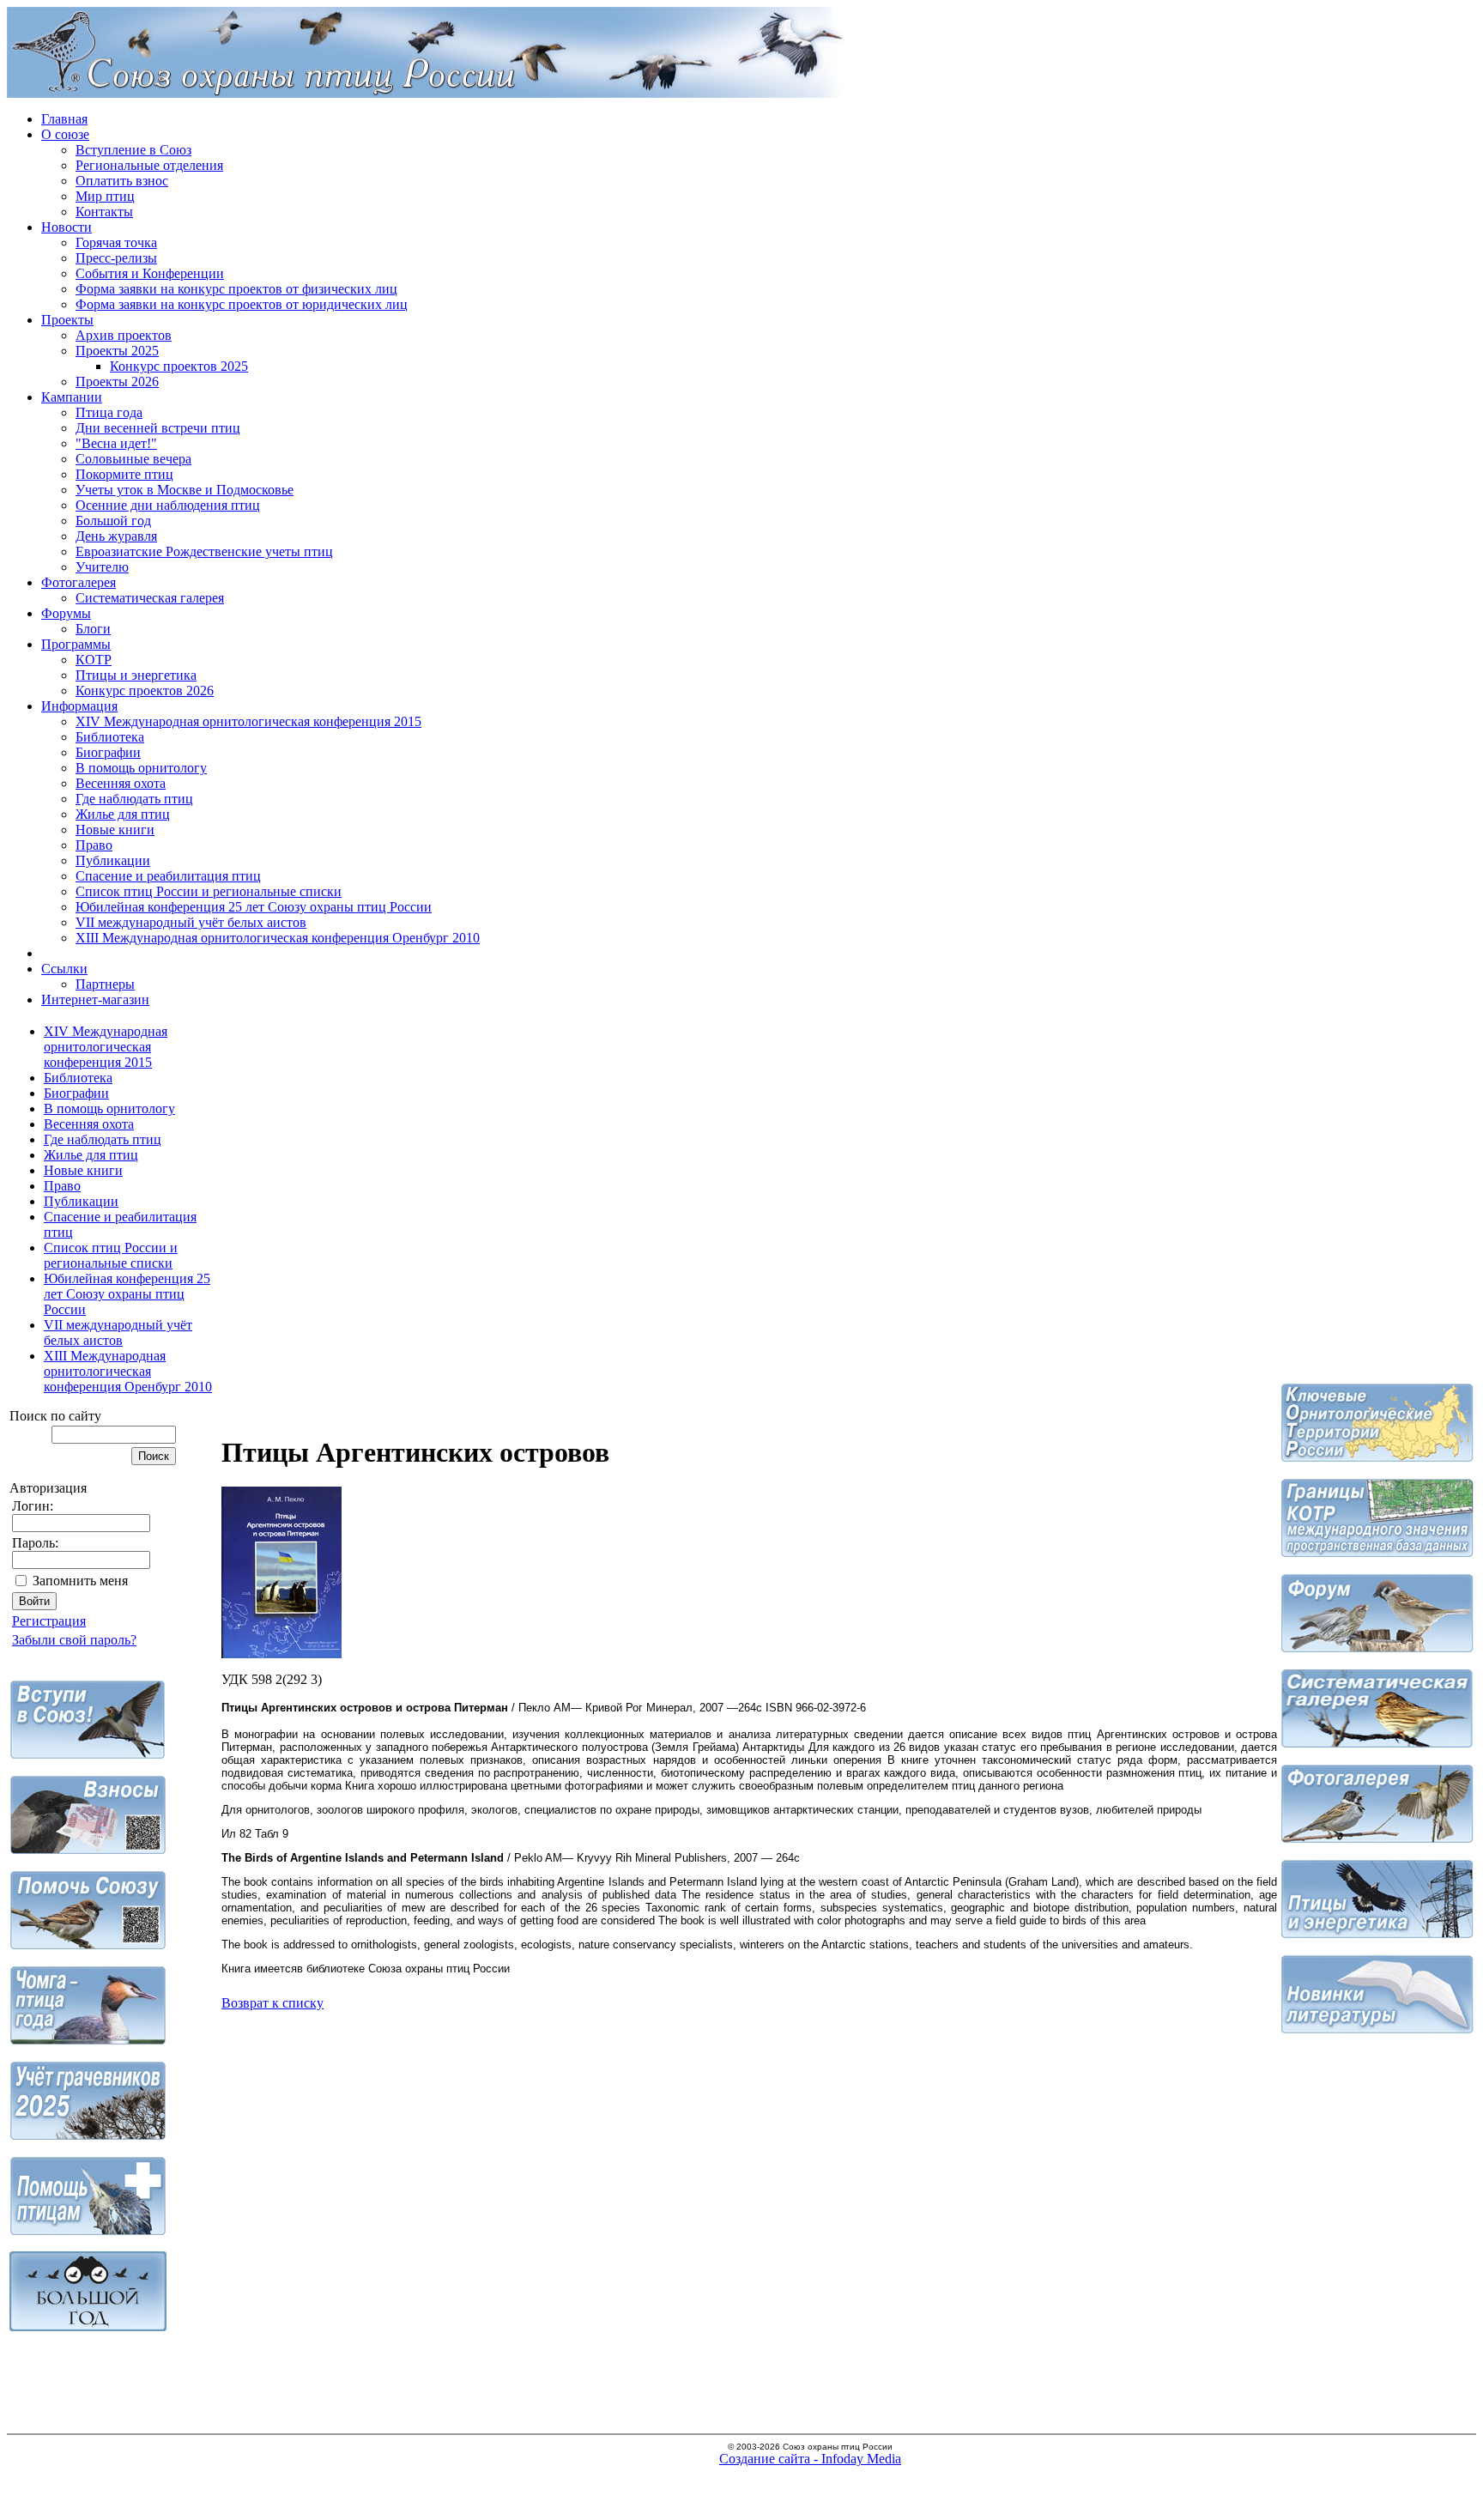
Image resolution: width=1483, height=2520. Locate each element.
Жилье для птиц (123, 814)
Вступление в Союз (133, 150)
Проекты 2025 (117, 351)
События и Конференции (150, 273)
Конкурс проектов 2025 (179, 366)
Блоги (93, 629)
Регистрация (49, 1621)
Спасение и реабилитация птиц (168, 876)
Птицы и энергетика (136, 675)
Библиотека (110, 737)
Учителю (102, 567)
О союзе (65, 134)
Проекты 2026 (117, 382)
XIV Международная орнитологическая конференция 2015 (248, 721)
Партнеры (105, 984)
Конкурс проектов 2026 (145, 691)
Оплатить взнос (122, 181)
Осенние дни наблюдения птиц (168, 505)
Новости (67, 227)
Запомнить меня (80, 1581)
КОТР (94, 660)
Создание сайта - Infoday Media (810, 2459)
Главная (64, 119)
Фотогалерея (79, 582)
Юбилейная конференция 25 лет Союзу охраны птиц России (254, 907)
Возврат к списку (272, 2003)
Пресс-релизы (116, 258)
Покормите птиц (124, 474)
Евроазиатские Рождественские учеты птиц (204, 551)
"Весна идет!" (116, 443)
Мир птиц (105, 196)
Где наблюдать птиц (134, 799)
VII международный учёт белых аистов (191, 922)
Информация (79, 706)
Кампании (72, 397)
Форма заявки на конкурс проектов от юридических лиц (242, 304)
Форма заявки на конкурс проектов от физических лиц (236, 289)
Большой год (113, 521)
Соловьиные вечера (133, 459)
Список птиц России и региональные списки (209, 891)
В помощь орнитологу (141, 768)
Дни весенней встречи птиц (158, 428)
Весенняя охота (121, 783)
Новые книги (115, 830)
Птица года (109, 412)
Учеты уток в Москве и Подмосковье (185, 490)
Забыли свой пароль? (74, 1640)
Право (94, 845)
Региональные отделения (149, 165)
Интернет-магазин (95, 1000)
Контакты (104, 212)
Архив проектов (124, 335)
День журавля (116, 536)
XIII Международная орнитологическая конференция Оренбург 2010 (278, 938)
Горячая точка (116, 242)
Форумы (66, 613)
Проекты (67, 320)
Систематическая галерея (150, 598)
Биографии (108, 752)
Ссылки (64, 969)
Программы (76, 644)
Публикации (113, 860)
